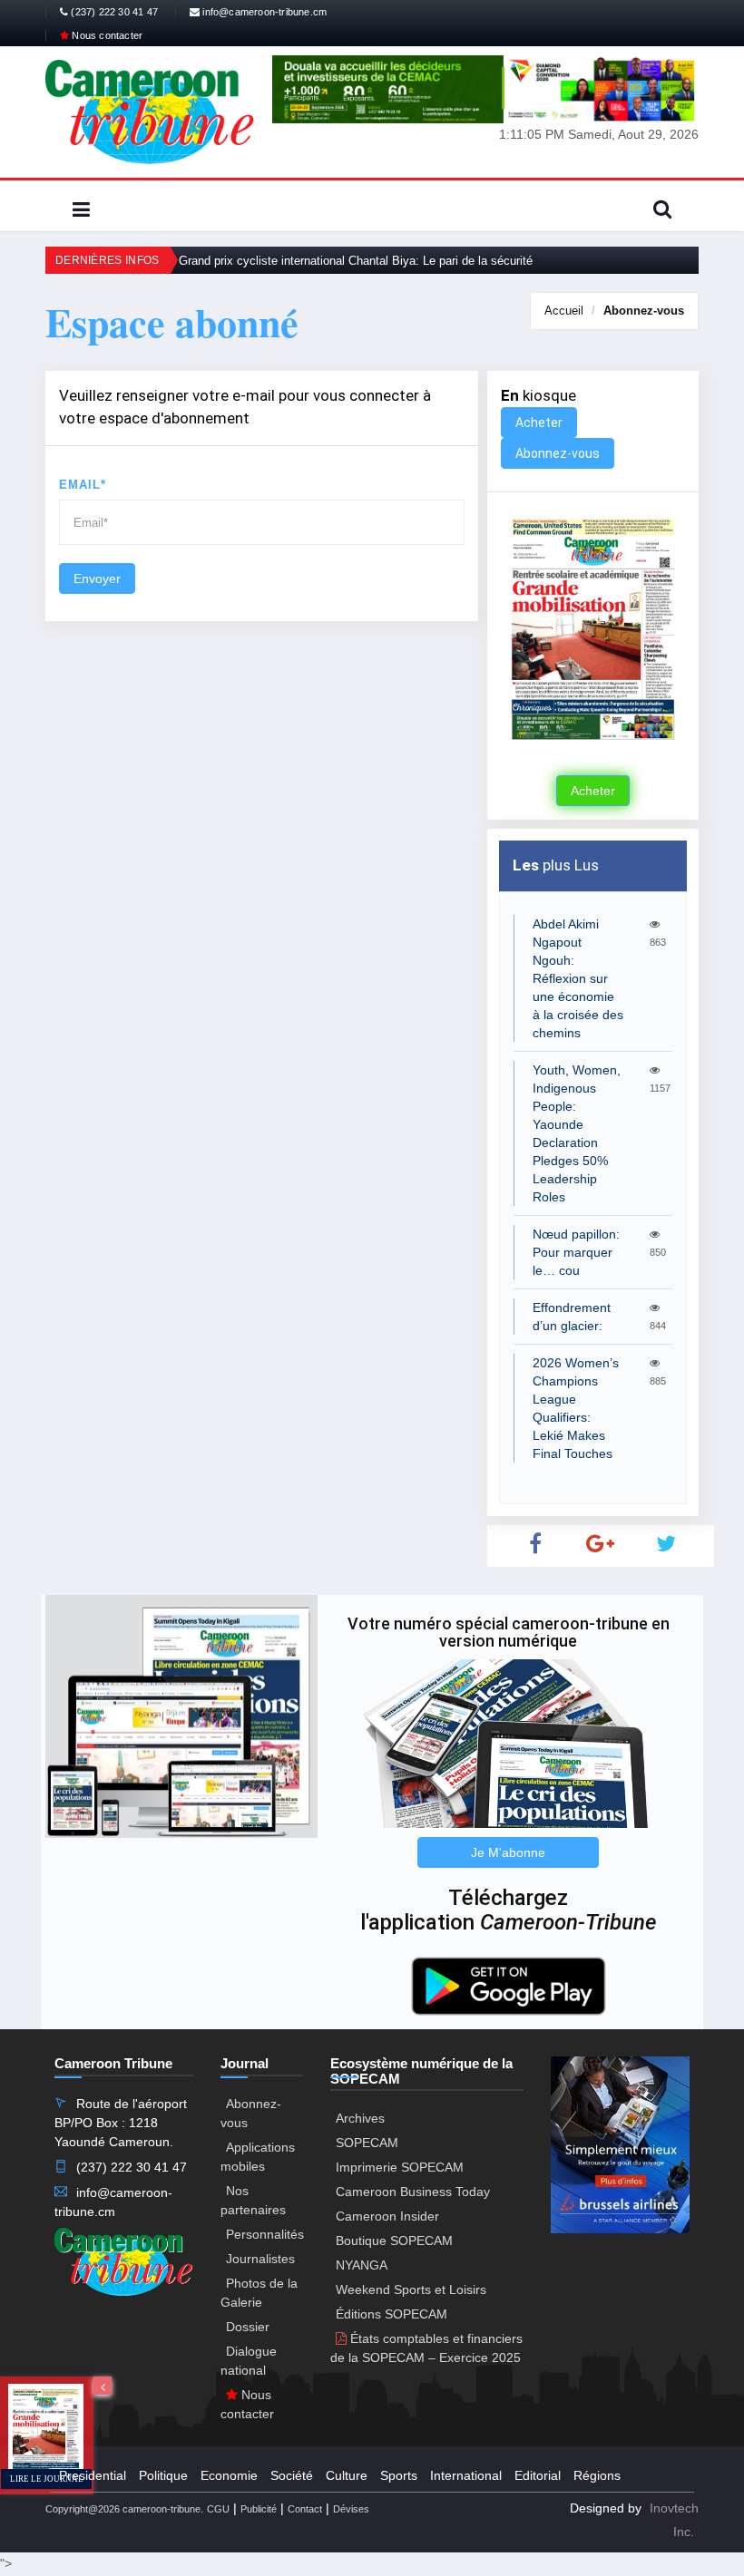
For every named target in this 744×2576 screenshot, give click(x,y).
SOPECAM (367, 2143)
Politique (163, 2475)
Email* (83, 485)
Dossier (248, 2327)
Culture (347, 2475)
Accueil (564, 311)
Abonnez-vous (644, 311)
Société (292, 2475)
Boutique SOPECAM (394, 2241)
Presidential (93, 2475)
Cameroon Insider (387, 2216)
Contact (305, 2509)
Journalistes (260, 2259)
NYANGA (362, 2265)
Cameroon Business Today (413, 2192)
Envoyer (97, 578)
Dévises (351, 2509)
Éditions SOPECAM (392, 2314)
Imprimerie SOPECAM (400, 2167)
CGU (218, 2509)
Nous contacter (106, 35)
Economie (229, 2475)
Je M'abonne (508, 1852)
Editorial (538, 2475)
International (466, 2475)
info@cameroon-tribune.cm (263, 12)
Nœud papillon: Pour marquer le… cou (576, 1252)
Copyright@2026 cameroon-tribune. (124, 2509)
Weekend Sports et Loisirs (411, 2289)
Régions (597, 2475)
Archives (360, 2118)
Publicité (259, 2509)
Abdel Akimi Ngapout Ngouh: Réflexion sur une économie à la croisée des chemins (578, 978)
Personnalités (265, 2234)
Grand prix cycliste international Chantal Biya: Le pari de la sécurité (356, 261)
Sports (399, 2475)
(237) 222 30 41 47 (113, 12)
